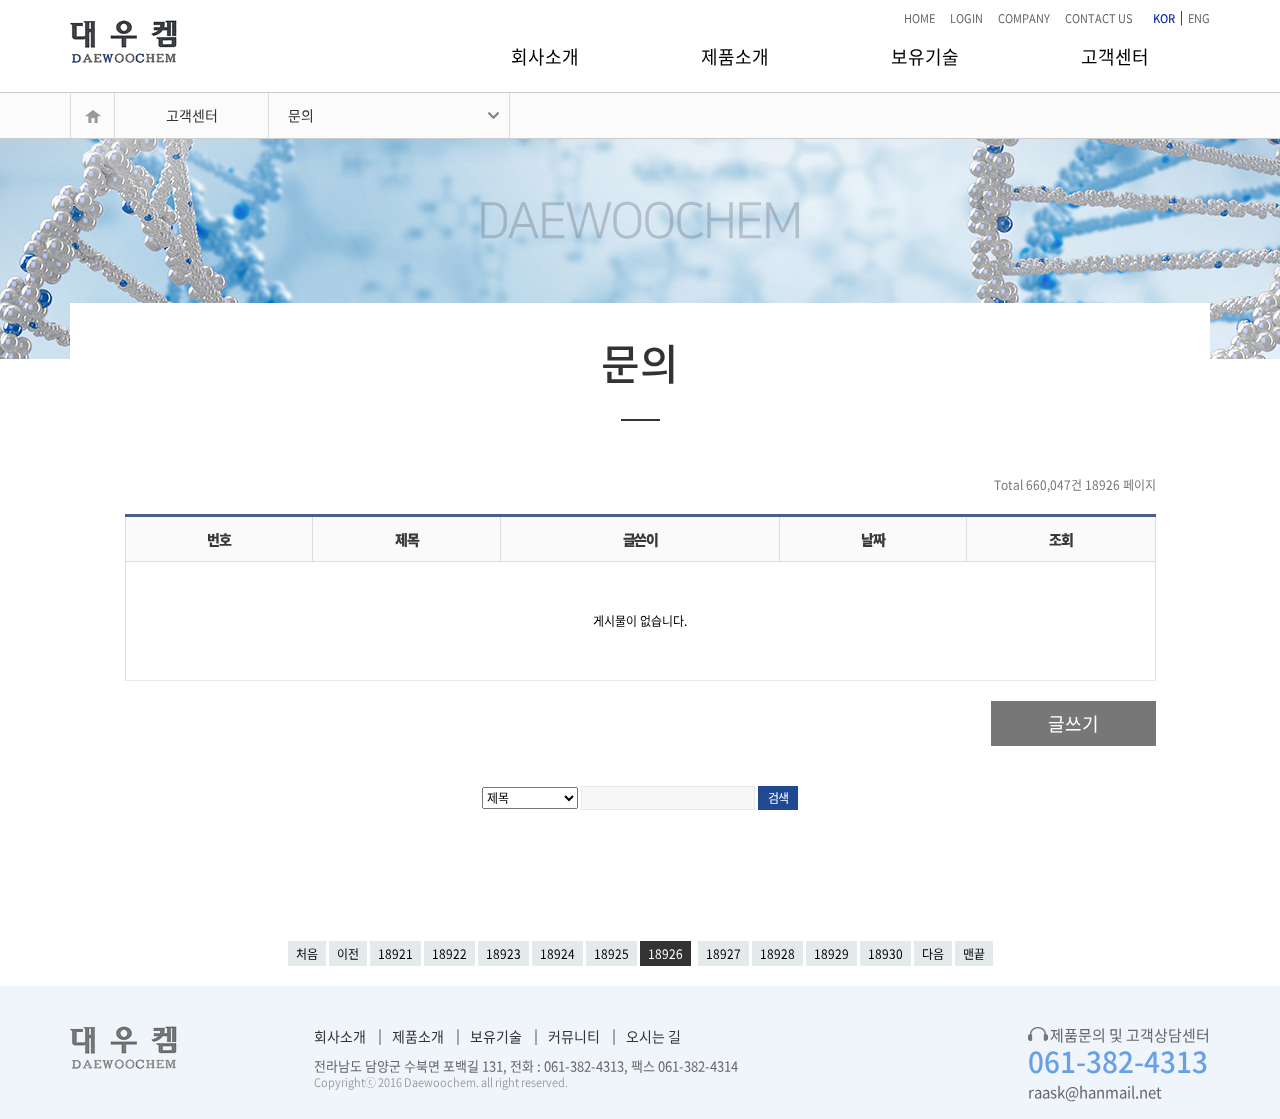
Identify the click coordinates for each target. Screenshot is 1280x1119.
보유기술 (925, 56)
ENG (1199, 18)
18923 (503, 954)
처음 (307, 954)
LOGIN (966, 18)
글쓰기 (1073, 723)
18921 (395, 954)
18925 (611, 954)
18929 (831, 954)
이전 (348, 954)
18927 (723, 954)
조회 (1060, 539)
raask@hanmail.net (1095, 1092)
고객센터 (1115, 56)
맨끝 (974, 954)
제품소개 (735, 56)
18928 (777, 954)
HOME (919, 18)
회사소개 (545, 56)
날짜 (872, 539)
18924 (557, 954)
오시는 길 (653, 1036)
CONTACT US (1099, 18)
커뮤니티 (574, 1036)
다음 (933, 954)
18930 (885, 954)
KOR (1164, 18)
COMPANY (1024, 18)
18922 (449, 954)
